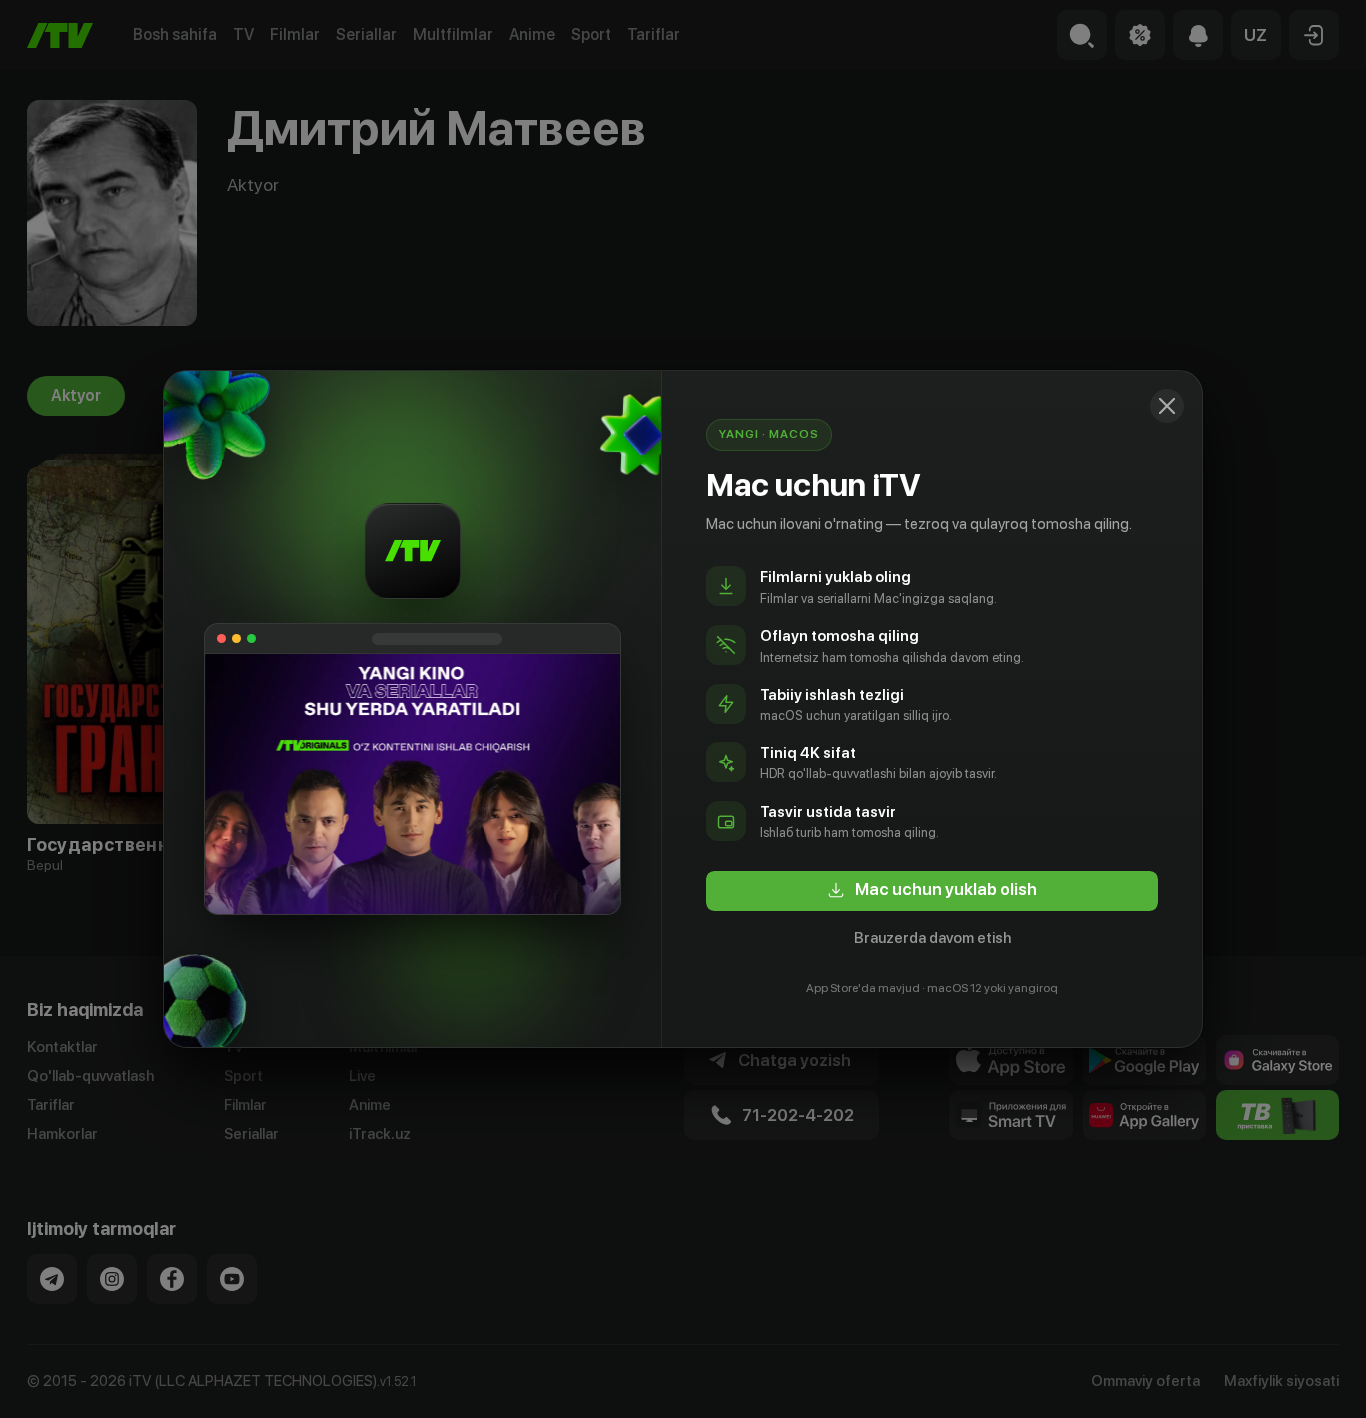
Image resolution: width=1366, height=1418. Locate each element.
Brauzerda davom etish (932, 938)
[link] (932, 891)
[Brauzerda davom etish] (1167, 406)
